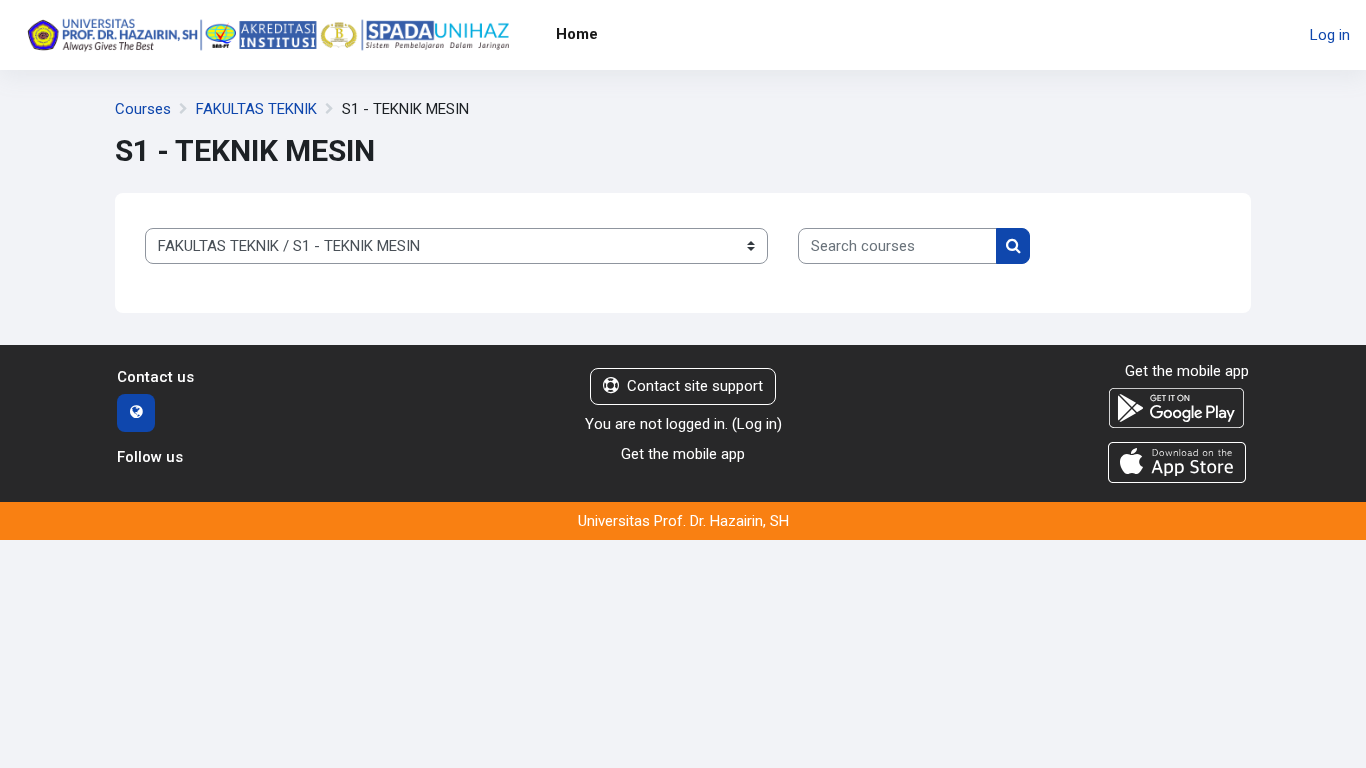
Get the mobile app (683, 454)
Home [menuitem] (577, 34)
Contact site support (695, 386)
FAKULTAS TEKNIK (256, 109)
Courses (143, 109)
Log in (1330, 35)
